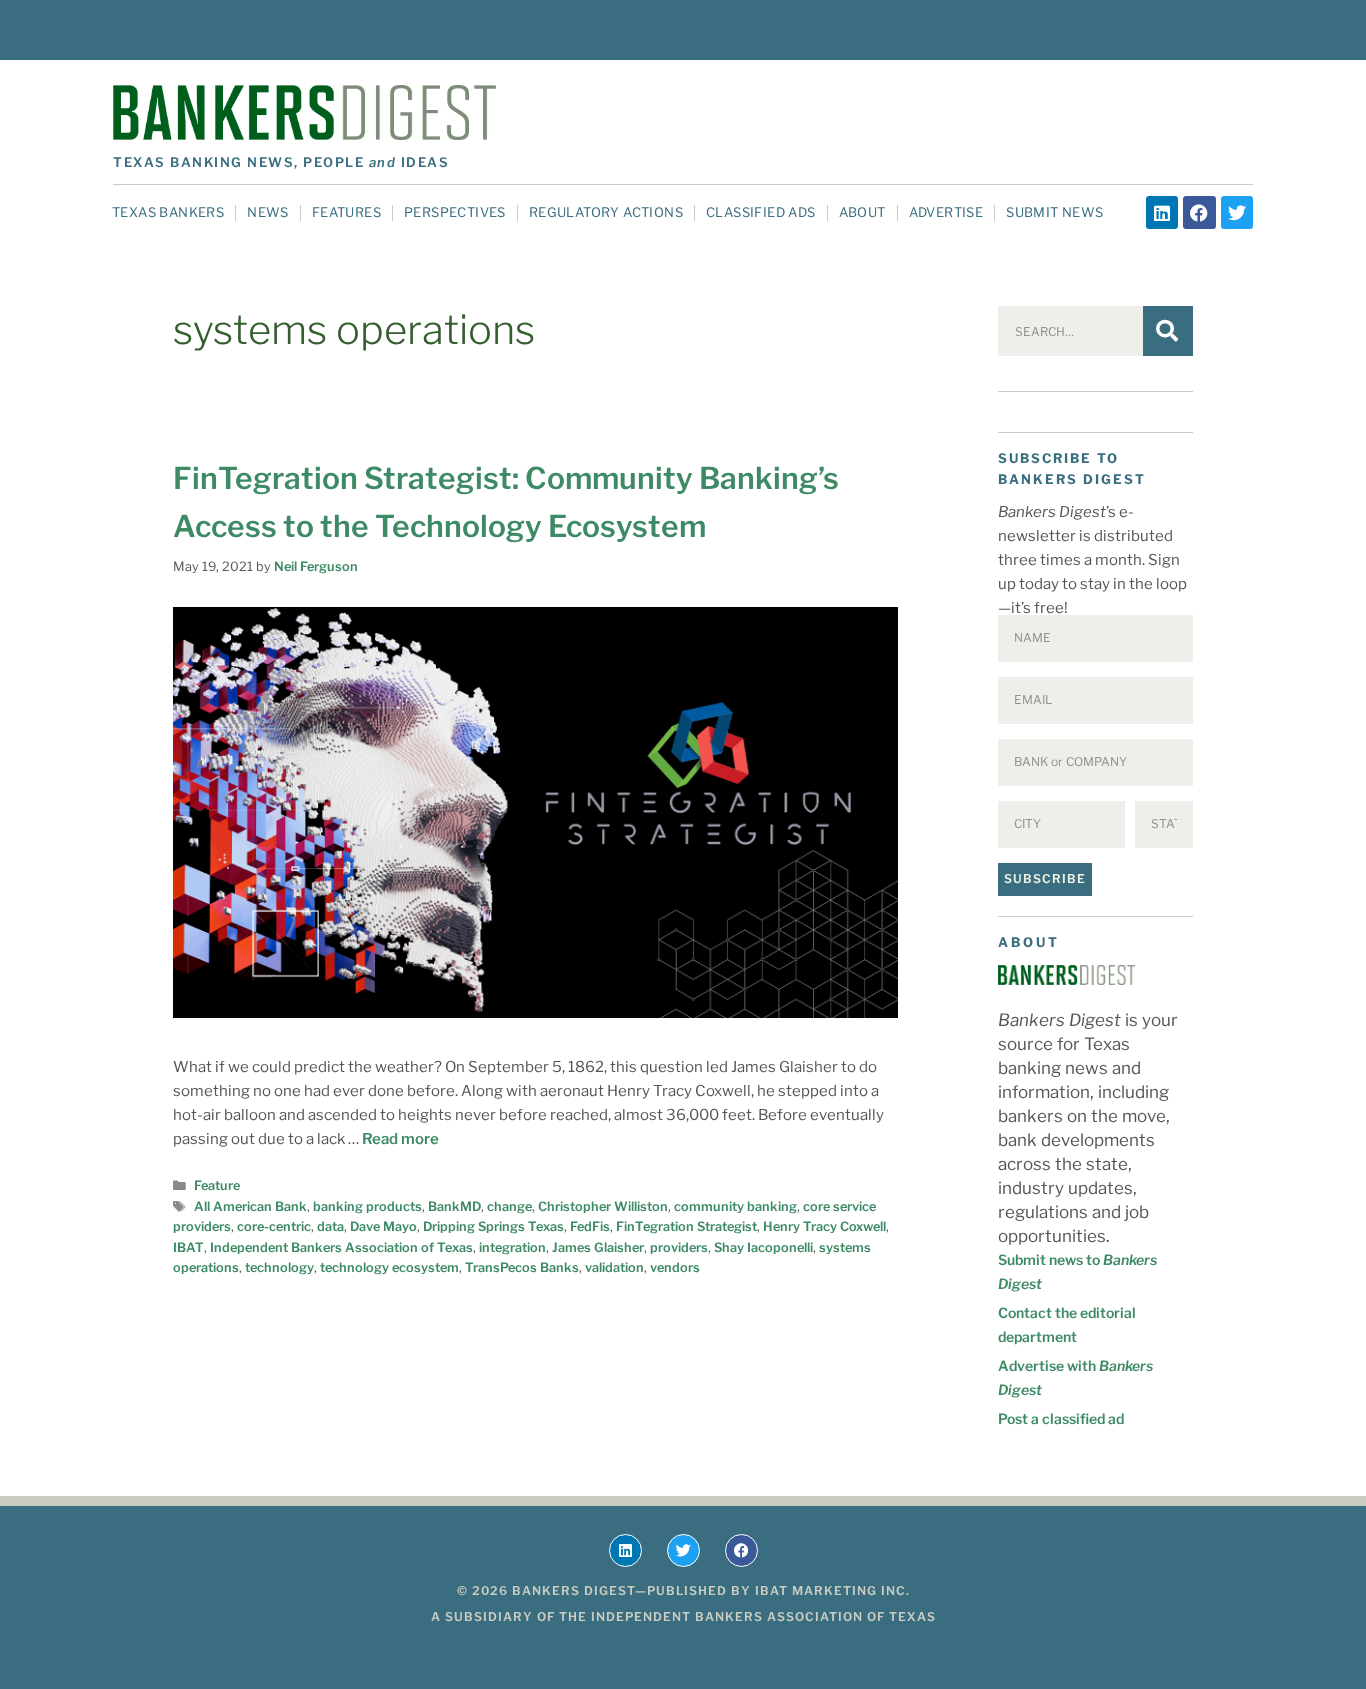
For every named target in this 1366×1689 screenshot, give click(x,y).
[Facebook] (1199, 212)
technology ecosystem (389, 1267)
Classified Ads (761, 212)
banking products (367, 1206)
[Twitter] (1237, 212)
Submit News (1054, 212)
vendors (675, 1267)
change (509, 1206)
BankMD (454, 1206)
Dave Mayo (383, 1226)
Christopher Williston (603, 1206)
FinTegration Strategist (686, 1226)
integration (512, 1247)
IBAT (188, 1247)
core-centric (274, 1226)
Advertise (946, 212)
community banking (735, 1206)
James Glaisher (598, 1247)
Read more (400, 1139)
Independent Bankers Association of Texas (341, 1247)
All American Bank (250, 1206)
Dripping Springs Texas (493, 1226)
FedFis (590, 1226)
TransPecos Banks (522, 1267)
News (268, 212)
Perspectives (455, 212)
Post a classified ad (1061, 1418)
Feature (217, 1185)
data (330, 1226)
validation (614, 1267)
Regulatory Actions (606, 212)
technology (279, 1267)
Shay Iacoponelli (763, 1247)
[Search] (1168, 331)
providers (679, 1247)
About (862, 212)
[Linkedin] (1162, 212)
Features (346, 212)
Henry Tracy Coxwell (824, 1226)
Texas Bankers (168, 212)
